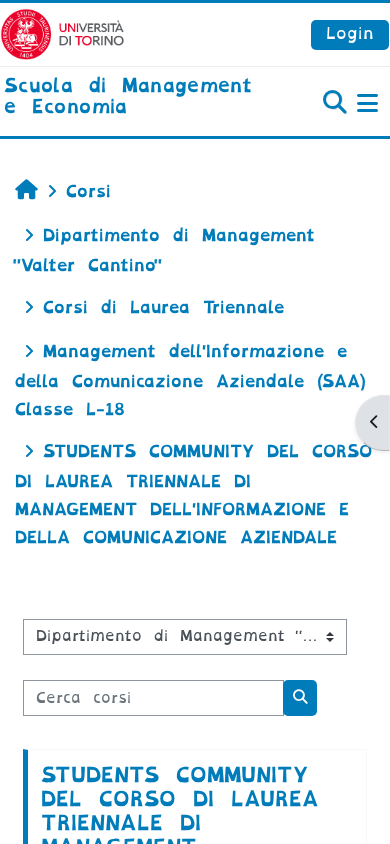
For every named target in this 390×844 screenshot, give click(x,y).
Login (350, 33)
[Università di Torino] (62, 33)
